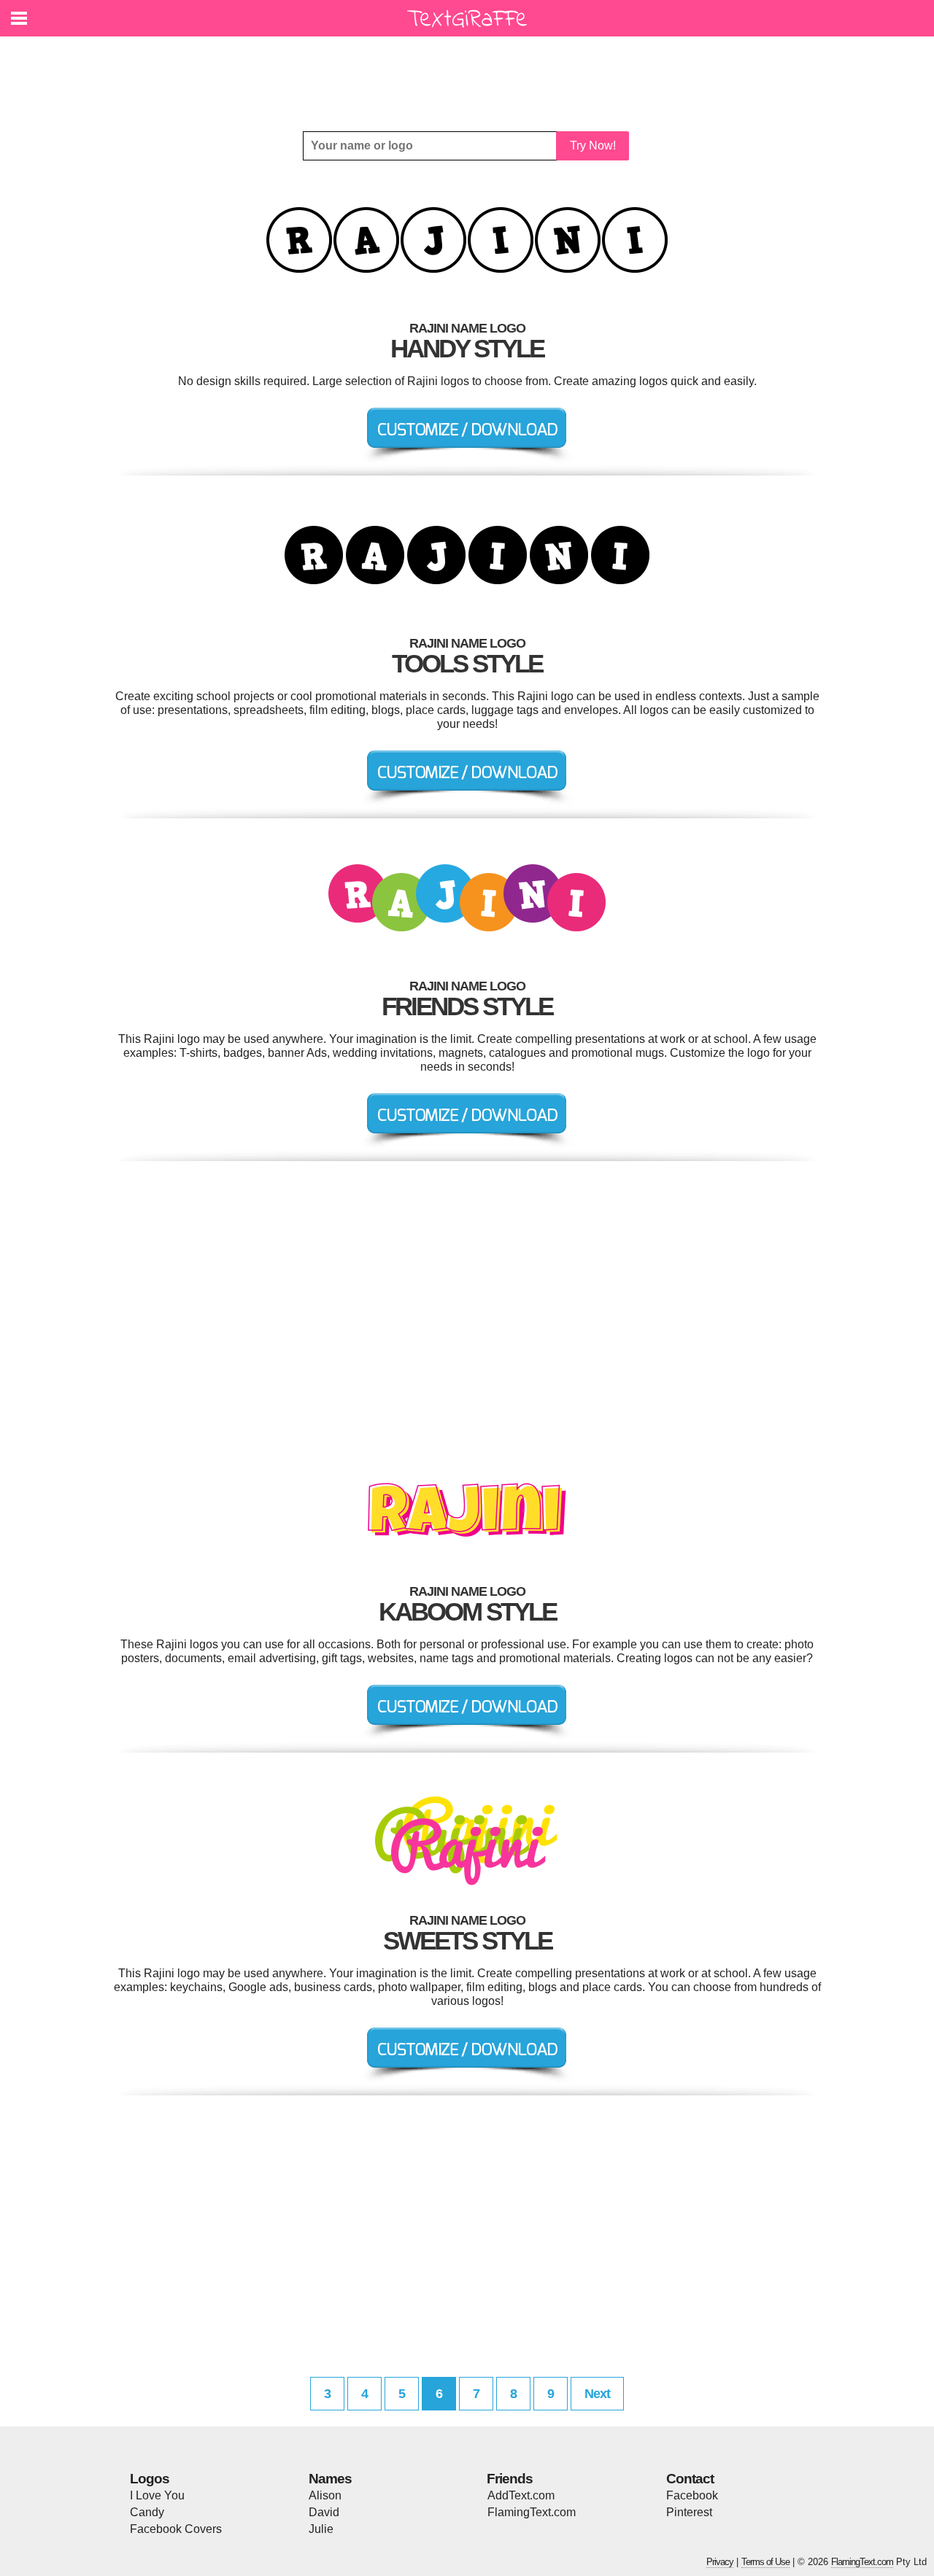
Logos (150, 2479)
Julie (321, 2529)
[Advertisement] (471, 73)
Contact (690, 2479)
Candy (147, 2512)
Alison (325, 2495)
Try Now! (593, 146)
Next (597, 2394)
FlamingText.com (532, 2512)
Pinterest (689, 2512)
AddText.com (521, 2495)
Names (330, 2479)
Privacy (720, 2562)
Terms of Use (765, 2562)
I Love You (157, 2495)
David (324, 2512)
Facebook (692, 2495)
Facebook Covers (176, 2529)
